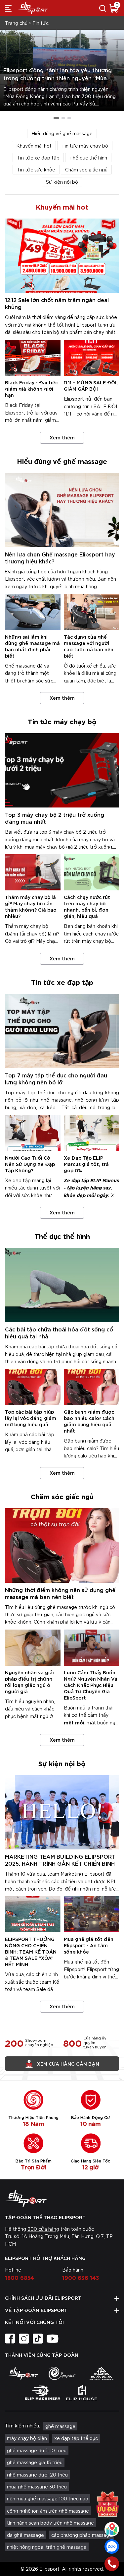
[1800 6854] (112, 2564)
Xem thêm (62, 437)
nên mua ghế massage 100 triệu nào (48, 2498)
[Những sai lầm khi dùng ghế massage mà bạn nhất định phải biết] (33, 612)
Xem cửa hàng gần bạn (68, 2063)
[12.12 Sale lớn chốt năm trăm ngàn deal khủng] (62, 256)
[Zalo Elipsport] (112, 2546)
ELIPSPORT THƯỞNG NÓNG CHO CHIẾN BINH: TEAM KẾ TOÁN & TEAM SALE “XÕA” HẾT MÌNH (31, 1951)
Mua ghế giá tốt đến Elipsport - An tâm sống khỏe (89, 1945)
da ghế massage (25, 2535)
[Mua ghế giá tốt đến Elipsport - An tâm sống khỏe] (92, 1914)
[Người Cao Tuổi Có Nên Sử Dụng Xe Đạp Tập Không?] (33, 1133)
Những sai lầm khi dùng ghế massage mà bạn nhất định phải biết (32, 646)
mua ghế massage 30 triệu (37, 2486)
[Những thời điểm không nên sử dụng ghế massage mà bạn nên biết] (62, 1545)
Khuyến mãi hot (34, 146)
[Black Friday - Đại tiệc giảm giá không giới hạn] (33, 358)
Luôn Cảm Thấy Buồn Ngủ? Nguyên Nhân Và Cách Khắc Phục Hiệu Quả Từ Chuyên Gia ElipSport (91, 1685)
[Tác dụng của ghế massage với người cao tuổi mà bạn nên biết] (92, 612)
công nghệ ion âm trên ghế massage (48, 2511)
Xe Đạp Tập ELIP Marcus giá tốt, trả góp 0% (86, 1164)
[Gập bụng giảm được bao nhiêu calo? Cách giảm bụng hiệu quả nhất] (92, 1387)
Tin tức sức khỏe (36, 169)
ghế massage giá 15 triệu (35, 2462)
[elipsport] (23, 2373)
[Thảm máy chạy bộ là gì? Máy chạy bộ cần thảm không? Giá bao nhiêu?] (33, 872)
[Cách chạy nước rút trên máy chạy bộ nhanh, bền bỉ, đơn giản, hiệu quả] (92, 872)
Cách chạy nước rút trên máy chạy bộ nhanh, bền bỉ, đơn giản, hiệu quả (87, 906)
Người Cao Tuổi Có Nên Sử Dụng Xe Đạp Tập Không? (30, 1164)
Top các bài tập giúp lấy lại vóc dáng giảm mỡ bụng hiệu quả (31, 1418)
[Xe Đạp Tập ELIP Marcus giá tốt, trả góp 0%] (92, 1133)
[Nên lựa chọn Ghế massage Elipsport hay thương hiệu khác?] (62, 510)
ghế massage (60, 2426)
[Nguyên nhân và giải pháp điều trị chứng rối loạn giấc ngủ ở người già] (33, 1648)
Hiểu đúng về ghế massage (62, 133)
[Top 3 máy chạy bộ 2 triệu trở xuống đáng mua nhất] (62, 770)
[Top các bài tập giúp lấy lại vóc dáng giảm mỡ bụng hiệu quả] (33, 1387)
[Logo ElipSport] (33, 8)
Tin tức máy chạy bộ (85, 146)
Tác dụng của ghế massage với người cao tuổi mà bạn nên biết (89, 646)
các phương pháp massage (82, 2535)
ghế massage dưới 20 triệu (37, 2475)
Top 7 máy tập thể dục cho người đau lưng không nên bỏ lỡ (56, 1078)
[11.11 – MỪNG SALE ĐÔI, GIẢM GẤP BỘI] (92, 358)
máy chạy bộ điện (27, 2438)
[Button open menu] (8, 8)
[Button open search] (103, 8)
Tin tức (41, 23)
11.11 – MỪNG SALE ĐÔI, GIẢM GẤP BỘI (91, 385)
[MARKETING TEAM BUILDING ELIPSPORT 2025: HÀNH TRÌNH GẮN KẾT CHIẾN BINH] (62, 1812)
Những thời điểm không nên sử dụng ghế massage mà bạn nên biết (60, 1593)
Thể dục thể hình (88, 158)
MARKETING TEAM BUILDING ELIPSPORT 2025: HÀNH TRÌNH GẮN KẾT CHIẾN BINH (60, 1860)
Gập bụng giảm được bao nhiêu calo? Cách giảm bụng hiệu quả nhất (89, 1421)
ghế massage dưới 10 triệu (37, 2450)
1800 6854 (20, 2277)
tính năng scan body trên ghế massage (50, 2523)
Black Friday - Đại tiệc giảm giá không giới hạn (31, 388)
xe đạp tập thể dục (76, 2438)
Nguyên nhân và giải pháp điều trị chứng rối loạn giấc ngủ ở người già (29, 1682)
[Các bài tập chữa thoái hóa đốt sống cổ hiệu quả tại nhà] (62, 1285)
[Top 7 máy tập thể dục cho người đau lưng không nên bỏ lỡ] (62, 1031)
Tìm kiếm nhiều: (22, 2425)
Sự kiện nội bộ (62, 182)
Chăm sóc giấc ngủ (86, 169)
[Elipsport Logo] (62, 2198)
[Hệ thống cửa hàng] (112, 2529)
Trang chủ (16, 23)
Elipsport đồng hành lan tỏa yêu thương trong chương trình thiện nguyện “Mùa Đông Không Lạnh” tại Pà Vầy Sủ (58, 78)
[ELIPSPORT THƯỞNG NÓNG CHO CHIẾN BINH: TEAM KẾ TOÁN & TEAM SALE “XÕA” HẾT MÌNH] (33, 1914)
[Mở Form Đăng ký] (107, 2503)
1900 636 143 (81, 2277)
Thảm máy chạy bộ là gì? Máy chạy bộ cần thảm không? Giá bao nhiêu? (31, 906)
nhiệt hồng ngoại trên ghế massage (47, 2547)
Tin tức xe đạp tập (38, 158)
